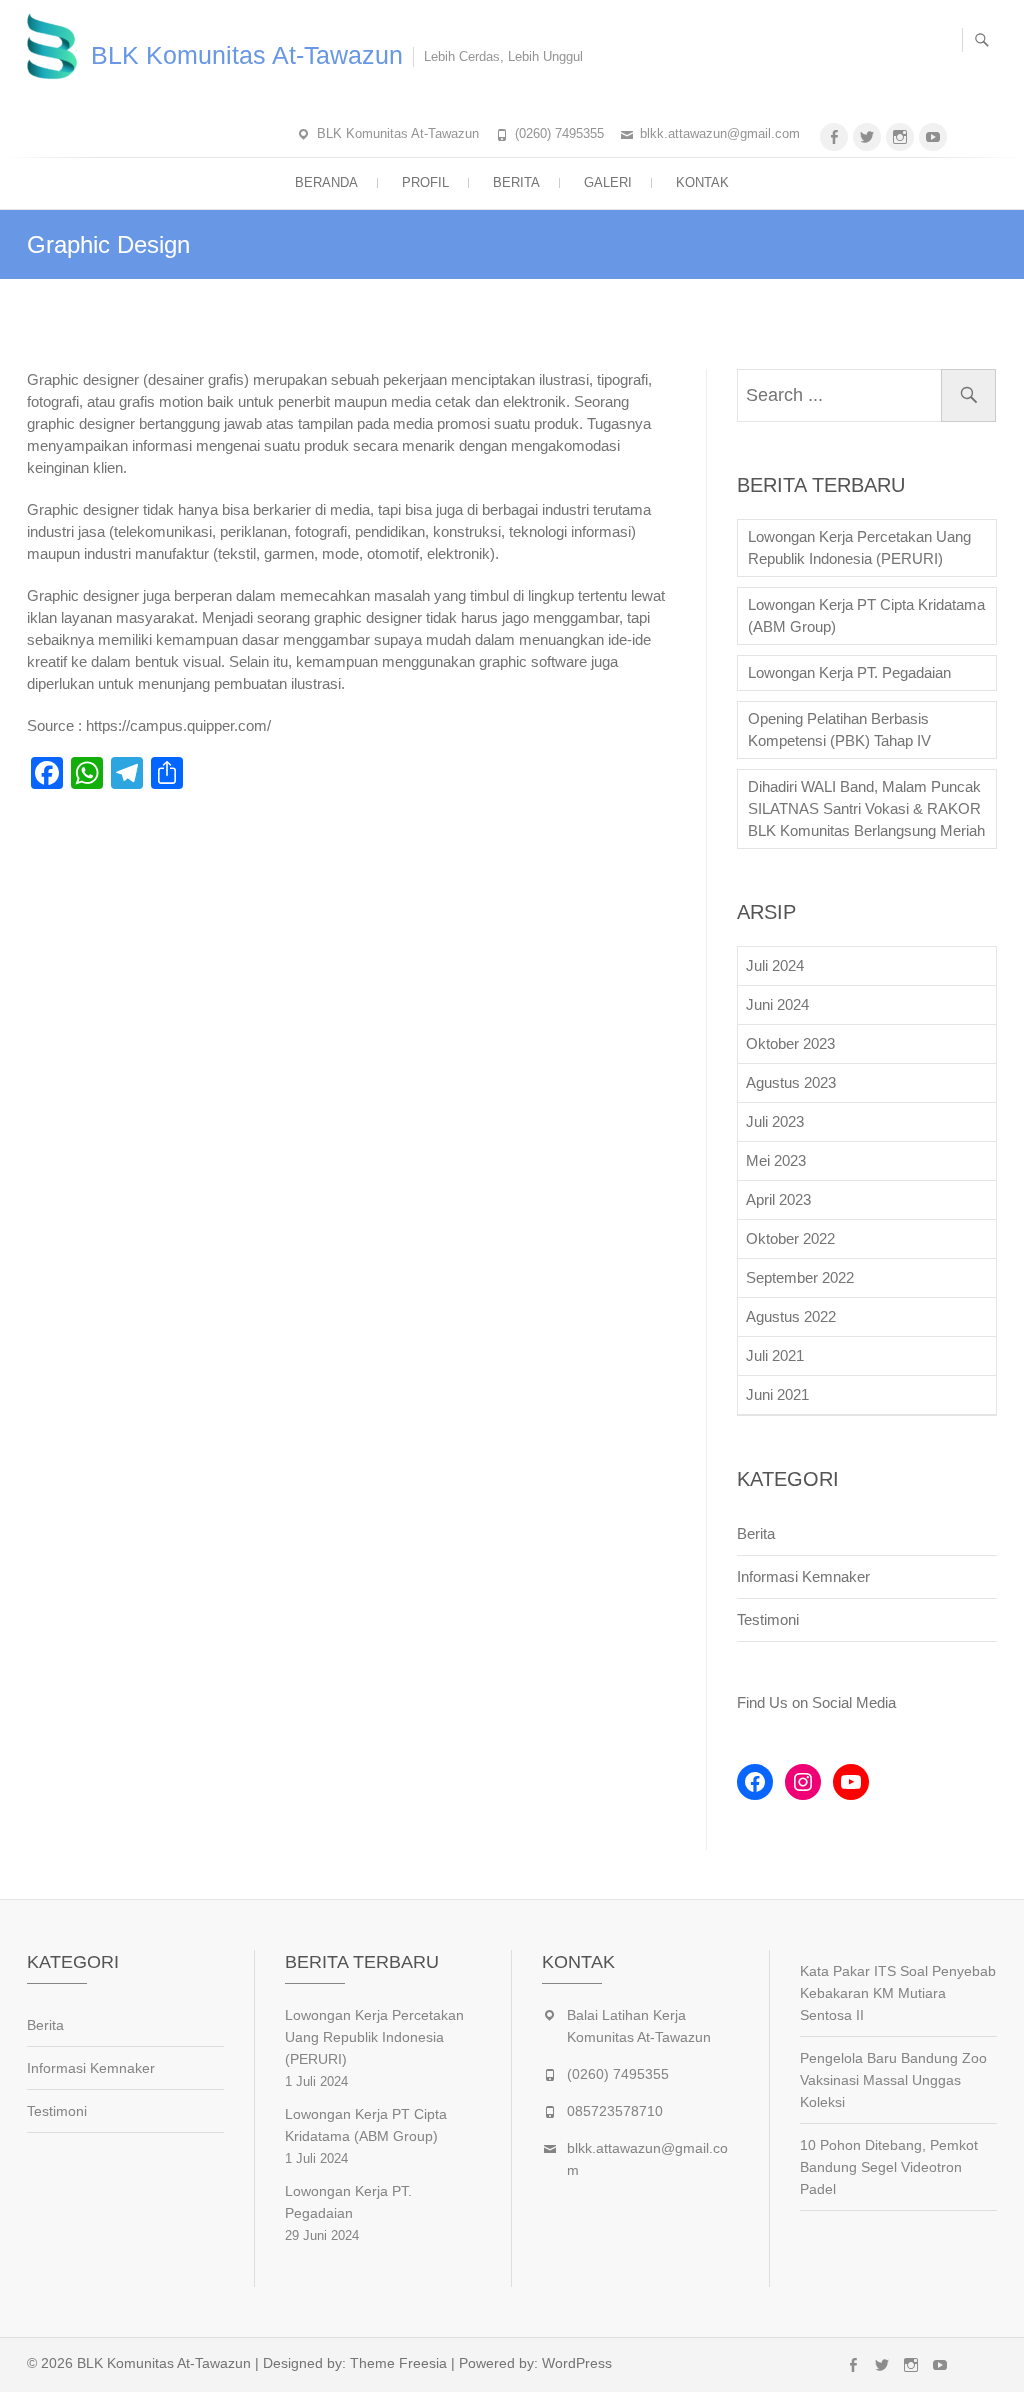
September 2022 (800, 1277)
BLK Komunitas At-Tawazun (247, 55)
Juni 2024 (777, 1004)
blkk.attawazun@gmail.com (720, 133)
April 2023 (778, 1199)
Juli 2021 (775, 1355)
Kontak (702, 182)
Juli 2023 (775, 1121)
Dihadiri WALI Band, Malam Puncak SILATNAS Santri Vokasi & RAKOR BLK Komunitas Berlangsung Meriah (866, 808)
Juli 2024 (775, 965)
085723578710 (615, 2111)
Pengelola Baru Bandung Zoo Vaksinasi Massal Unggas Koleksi (893, 2080)
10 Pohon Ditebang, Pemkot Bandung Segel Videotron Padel (889, 2167)
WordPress (577, 2363)
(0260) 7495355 (559, 133)
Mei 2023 (776, 1160)
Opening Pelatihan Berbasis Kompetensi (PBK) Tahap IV (839, 729)
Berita (516, 182)
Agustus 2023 (791, 1082)
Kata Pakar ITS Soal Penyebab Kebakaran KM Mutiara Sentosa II (898, 1993)
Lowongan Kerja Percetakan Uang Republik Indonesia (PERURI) (859, 547)
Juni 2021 (777, 1394)
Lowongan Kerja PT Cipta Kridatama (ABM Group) (866, 615)
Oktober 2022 (790, 1238)
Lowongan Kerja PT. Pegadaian (849, 672)
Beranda (326, 182)
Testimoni (768, 1619)
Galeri (608, 182)
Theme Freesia (398, 2363)
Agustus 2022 (791, 1316)
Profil (425, 182)
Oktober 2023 (790, 1043)
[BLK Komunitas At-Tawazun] (57, 45)
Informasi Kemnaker (803, 1576)
